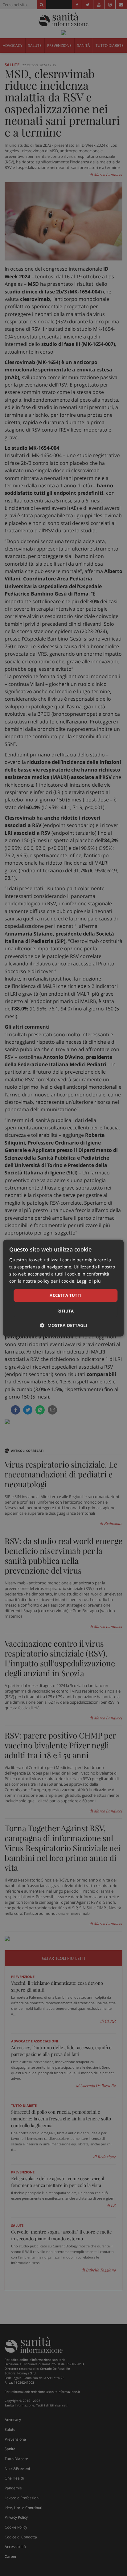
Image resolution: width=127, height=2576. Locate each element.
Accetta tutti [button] (66, 1295)
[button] (64, 1325)
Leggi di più (89, 1281)
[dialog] (63, 1288)
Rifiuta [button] (66, 1311)
